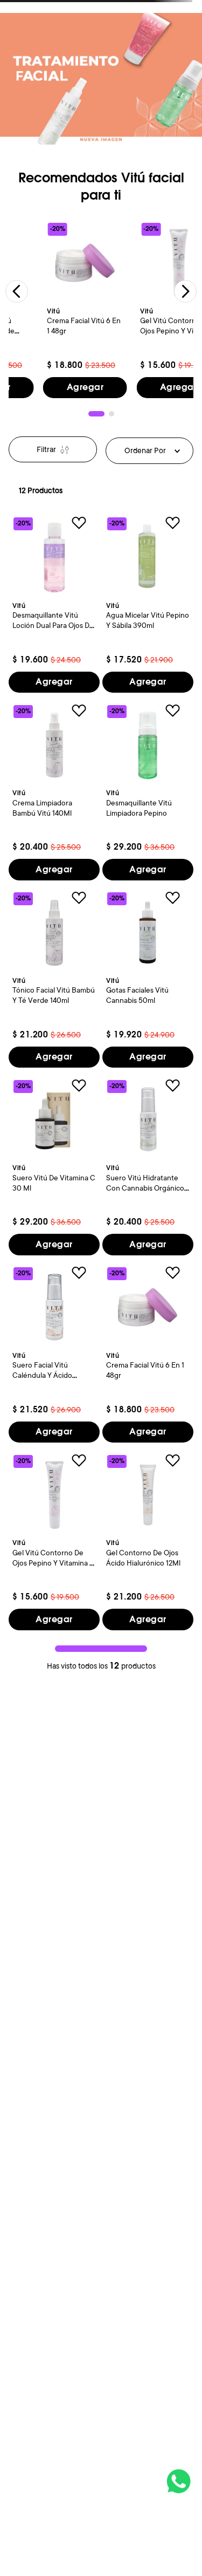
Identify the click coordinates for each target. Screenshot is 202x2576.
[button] (96, 414)
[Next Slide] (185, 291)
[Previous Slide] (17, 291)
